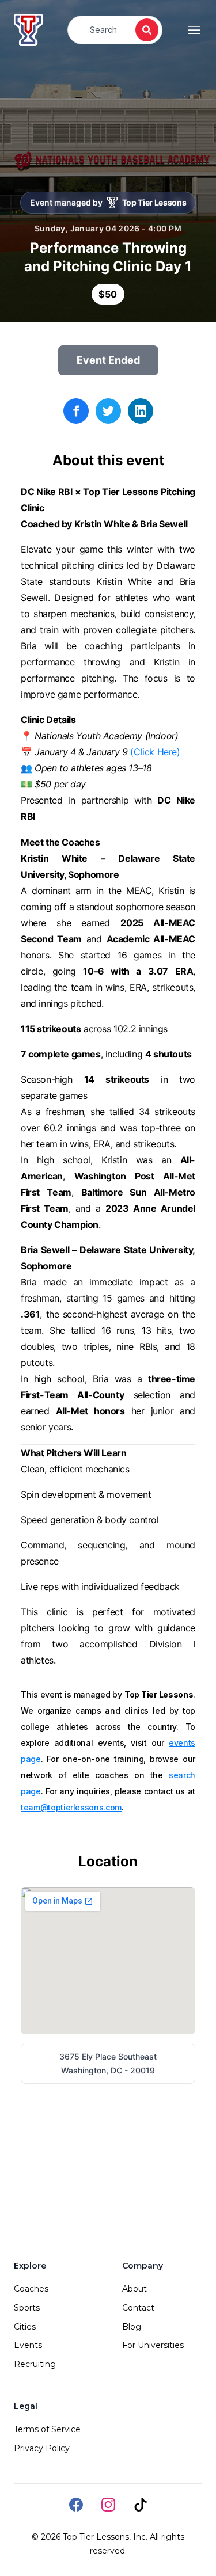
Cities (25, 2327)
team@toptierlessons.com (71, 1807)
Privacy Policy (42, 2448)
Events (28, 2345)
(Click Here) (155, 752)
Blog (132, 2327)
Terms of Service (47, 2429)
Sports (27, 2308)
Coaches (31, 2289)
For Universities (153, 2345)
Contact (138, 2308)
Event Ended (108, 360)
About (134, 2289)
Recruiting (35, 2364)
